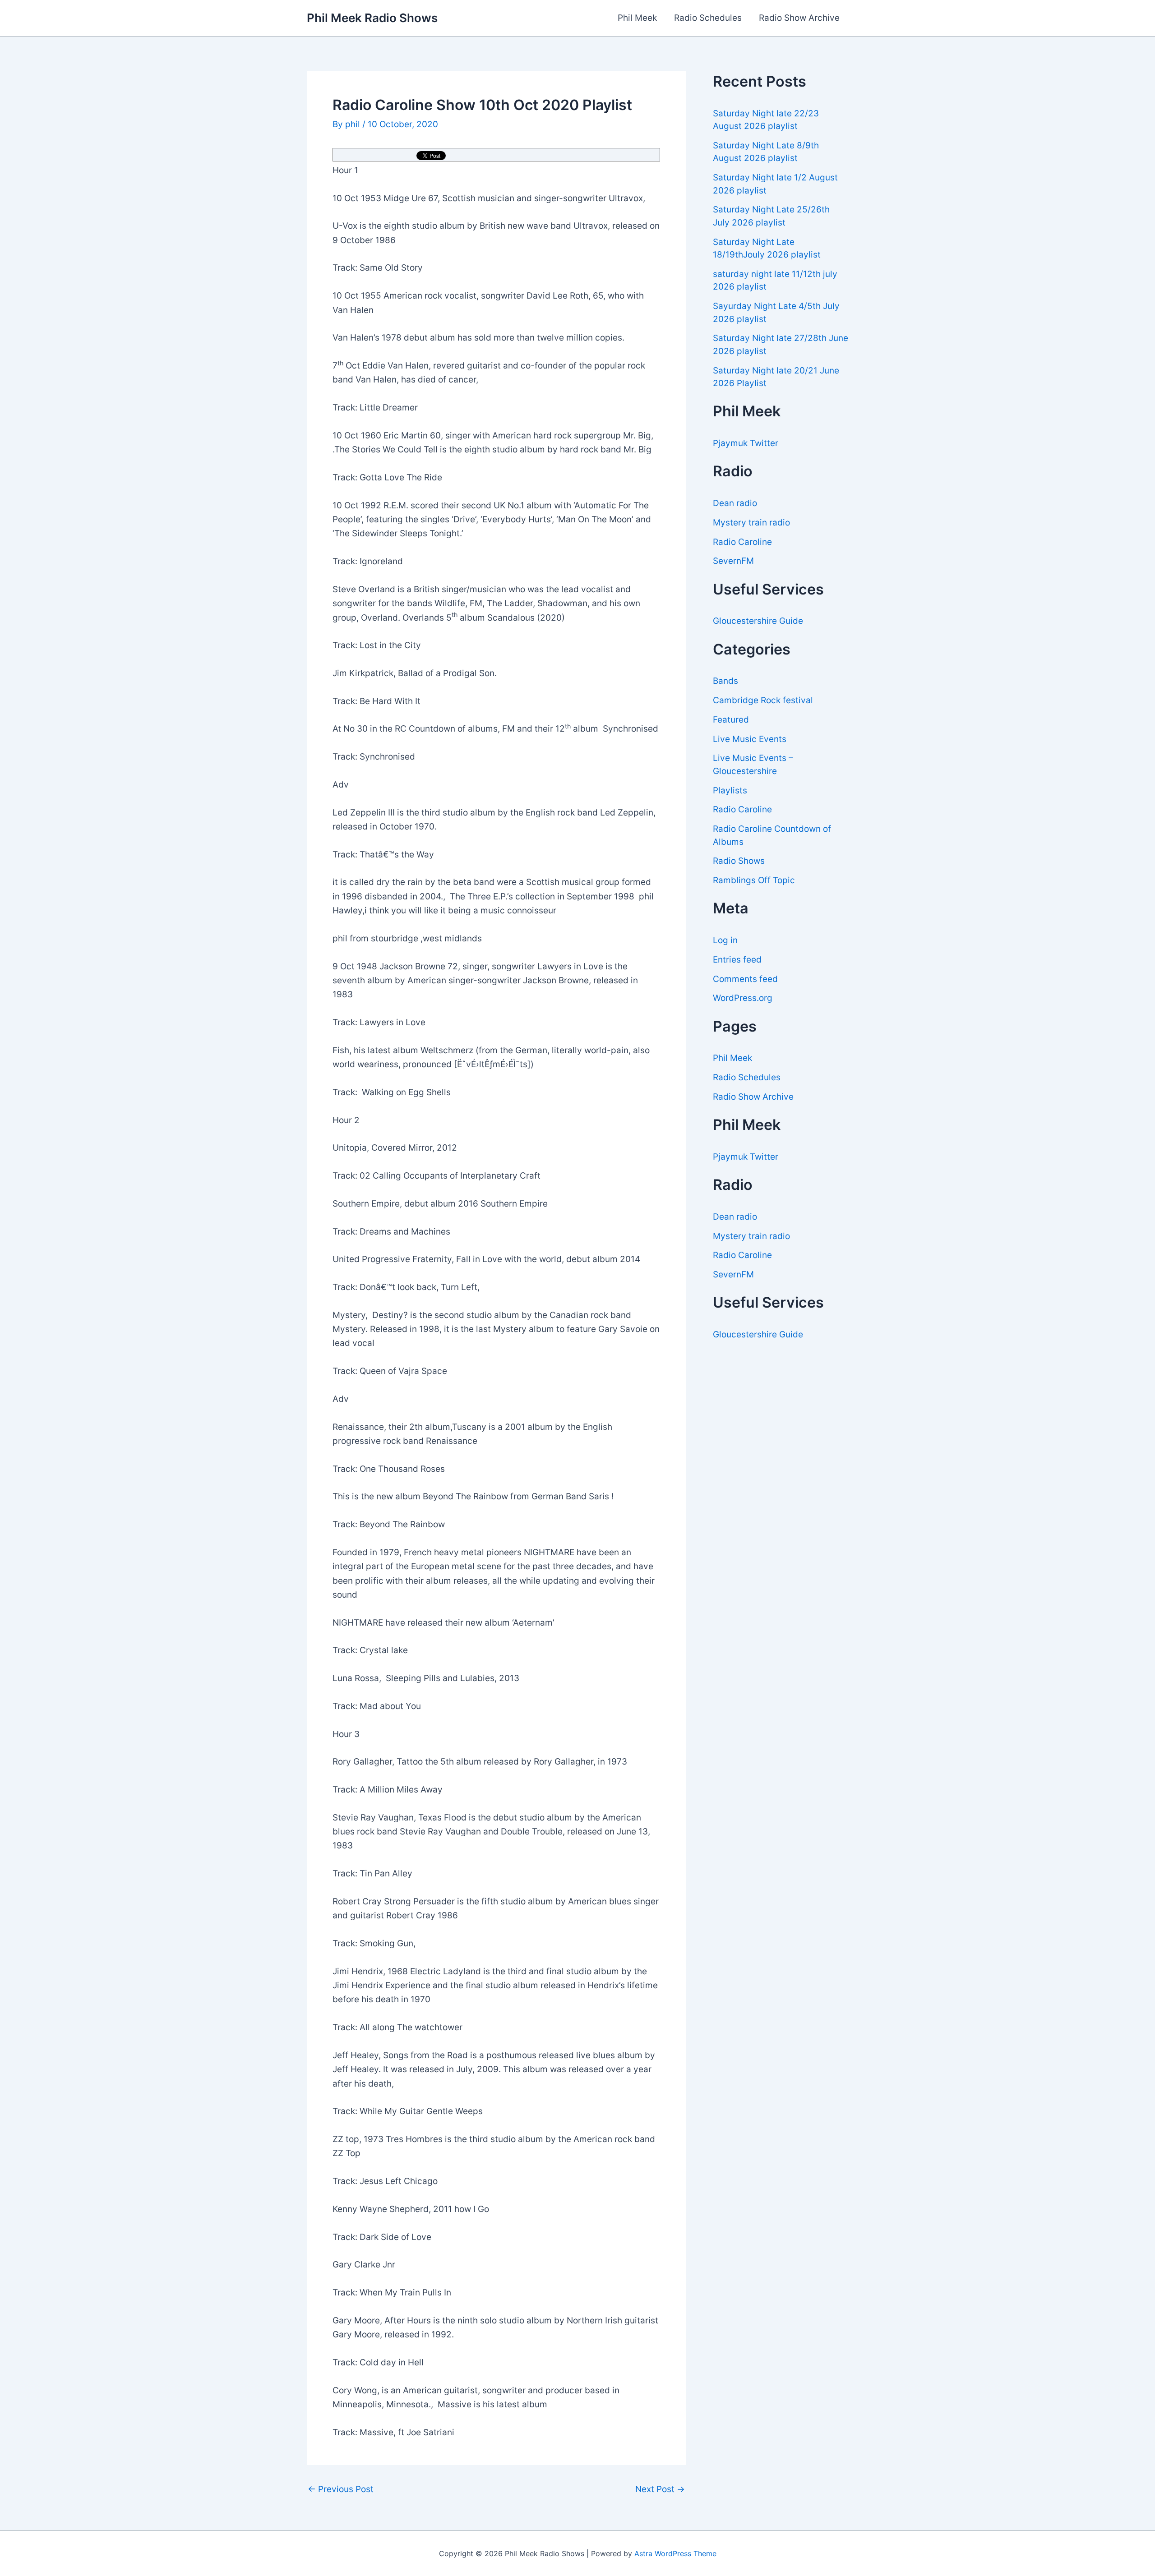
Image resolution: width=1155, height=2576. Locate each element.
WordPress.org (743, 998)
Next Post (660, 2489)
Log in (725, 940)
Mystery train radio (751, 523)
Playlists (730, 790)
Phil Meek (637, 18)
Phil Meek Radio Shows (372, 18)
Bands (725, 681)
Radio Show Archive (799, 18)
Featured (731, 720)
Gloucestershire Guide (758, 621)
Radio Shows (739, 861)
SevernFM (733, 561)
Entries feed (737, 960)
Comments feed (745, 979)
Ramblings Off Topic (754, 880)
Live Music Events (750, 739)
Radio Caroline (742, 542)
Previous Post (341, 2489)
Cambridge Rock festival (763, 700)
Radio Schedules (708, 18)
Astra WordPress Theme (675, 2553)
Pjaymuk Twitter (746, 443)
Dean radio (735, 503)
